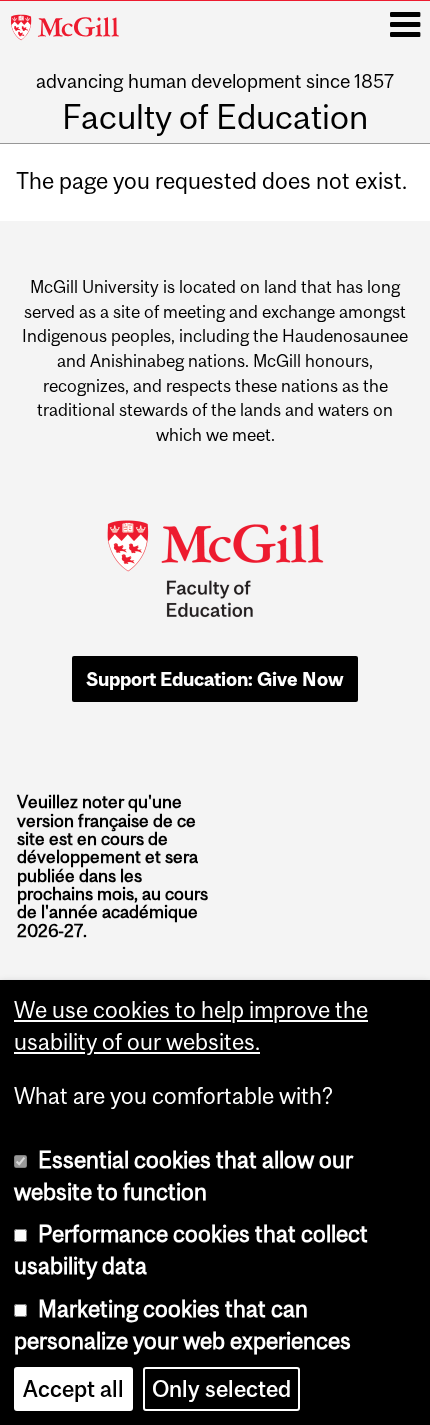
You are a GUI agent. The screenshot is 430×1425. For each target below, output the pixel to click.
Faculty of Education (215, 116)
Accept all (73, 1389)
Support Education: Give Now (215, 679)
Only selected (221, 1389)
